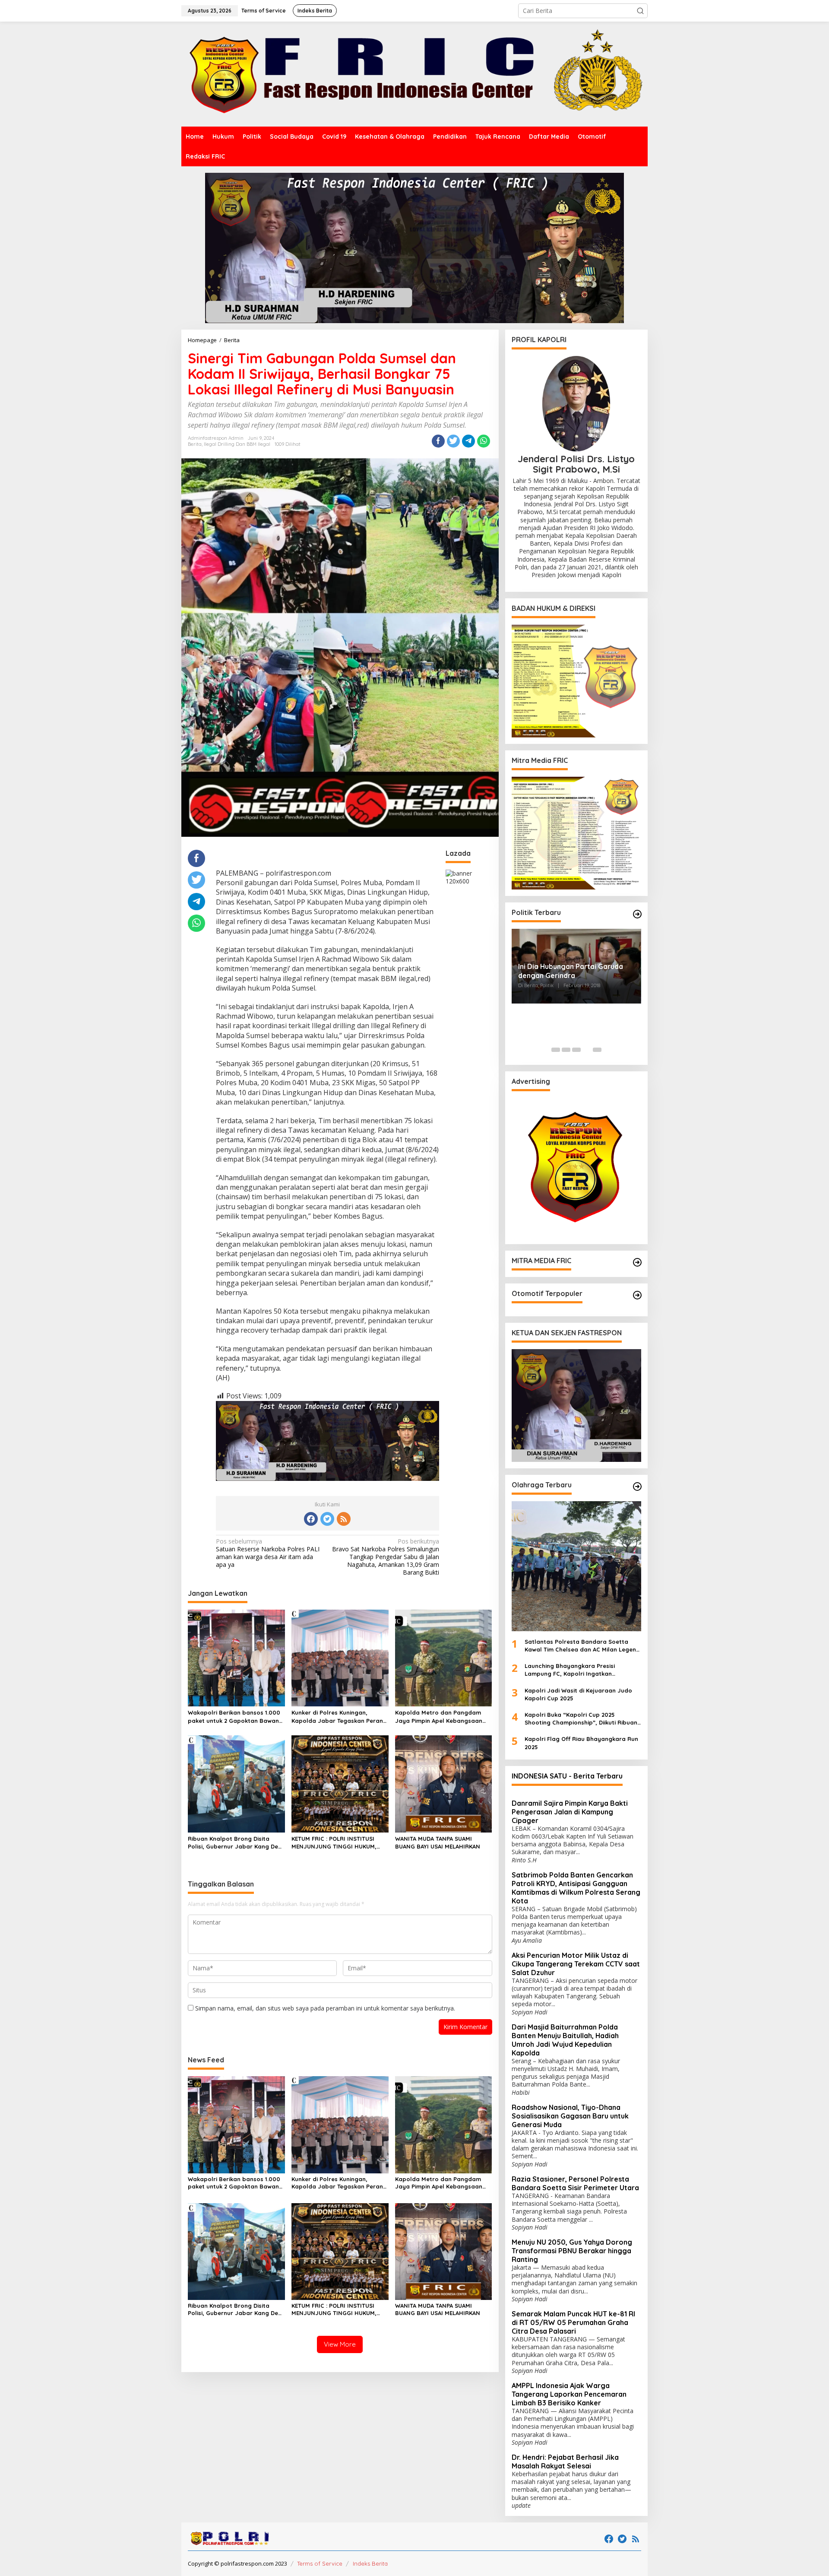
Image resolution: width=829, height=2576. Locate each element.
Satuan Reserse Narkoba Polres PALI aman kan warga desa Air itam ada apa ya (268, 1553)
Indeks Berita (370, 2563)
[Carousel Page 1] (556, 1050)
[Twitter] (327, 1519)
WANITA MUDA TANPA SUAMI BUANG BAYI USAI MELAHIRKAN (438, 1842)
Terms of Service (320, 2563)
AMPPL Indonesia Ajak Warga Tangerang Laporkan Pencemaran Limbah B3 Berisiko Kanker (569, 2394)
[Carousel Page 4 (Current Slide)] (587, 1050)
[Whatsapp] (484, 441)
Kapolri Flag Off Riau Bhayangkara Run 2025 (581, 1743)
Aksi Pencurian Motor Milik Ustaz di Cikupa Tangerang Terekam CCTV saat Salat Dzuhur (576, 1964)
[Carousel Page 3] (576, 1050)
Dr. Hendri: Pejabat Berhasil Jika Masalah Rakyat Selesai (565, 2462)
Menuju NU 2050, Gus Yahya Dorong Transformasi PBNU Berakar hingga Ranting (572, 2251)
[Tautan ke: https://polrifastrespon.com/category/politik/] (637, 914)
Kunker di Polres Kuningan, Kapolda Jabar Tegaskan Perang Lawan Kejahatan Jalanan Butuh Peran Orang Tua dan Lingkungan (339, 1717)
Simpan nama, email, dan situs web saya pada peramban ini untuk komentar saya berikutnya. (325, 2008)
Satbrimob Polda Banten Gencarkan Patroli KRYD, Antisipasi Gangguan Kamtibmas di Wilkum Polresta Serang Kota (576, 1888)
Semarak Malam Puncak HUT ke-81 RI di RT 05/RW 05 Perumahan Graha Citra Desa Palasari (573, 2322)
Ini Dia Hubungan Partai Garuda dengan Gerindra (571, 971)
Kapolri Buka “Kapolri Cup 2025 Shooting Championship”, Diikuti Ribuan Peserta (581, 1719)
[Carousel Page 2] (566, 1050)
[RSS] (344, 1519)
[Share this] (438, 441)
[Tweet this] (453, 441)
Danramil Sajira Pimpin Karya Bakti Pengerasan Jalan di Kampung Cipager (570, 1812)
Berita (195, 444)
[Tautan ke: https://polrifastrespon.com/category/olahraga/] (637, 1487)
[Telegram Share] (468, 441)
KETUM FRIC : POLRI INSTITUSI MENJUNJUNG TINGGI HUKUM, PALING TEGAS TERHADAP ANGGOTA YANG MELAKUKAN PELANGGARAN (334, 1843)
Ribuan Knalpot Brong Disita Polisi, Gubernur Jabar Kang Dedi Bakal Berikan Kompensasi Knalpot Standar (236, 1843)
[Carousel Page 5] (597, 1050)
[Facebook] (311, 1519)
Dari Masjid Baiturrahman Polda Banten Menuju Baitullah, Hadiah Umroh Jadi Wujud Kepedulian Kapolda (565, 2040)
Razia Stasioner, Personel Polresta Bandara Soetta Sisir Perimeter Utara (575, 2183)
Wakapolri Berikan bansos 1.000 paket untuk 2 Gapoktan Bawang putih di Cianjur (235, 1717)
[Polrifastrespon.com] (414, 74)
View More (340, 2344)
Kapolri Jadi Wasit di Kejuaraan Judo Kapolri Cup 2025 (578, 1694)
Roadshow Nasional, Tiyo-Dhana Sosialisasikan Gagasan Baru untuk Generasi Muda (570, 2116)
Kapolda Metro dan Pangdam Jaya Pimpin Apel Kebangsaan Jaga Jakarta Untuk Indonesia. (440, 1717)
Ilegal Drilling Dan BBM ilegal (237, 444)
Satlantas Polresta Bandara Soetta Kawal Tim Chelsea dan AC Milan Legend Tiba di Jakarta (582, 1646)
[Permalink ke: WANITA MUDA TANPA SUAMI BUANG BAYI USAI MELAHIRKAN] (444, 1783)
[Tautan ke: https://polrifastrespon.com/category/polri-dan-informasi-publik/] (637, 1295)
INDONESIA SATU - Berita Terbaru (567, 1776)
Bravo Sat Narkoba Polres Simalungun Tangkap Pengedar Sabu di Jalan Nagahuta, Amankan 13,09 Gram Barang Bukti (386, 1557)
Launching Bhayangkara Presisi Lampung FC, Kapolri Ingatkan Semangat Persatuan (570, 1670)
